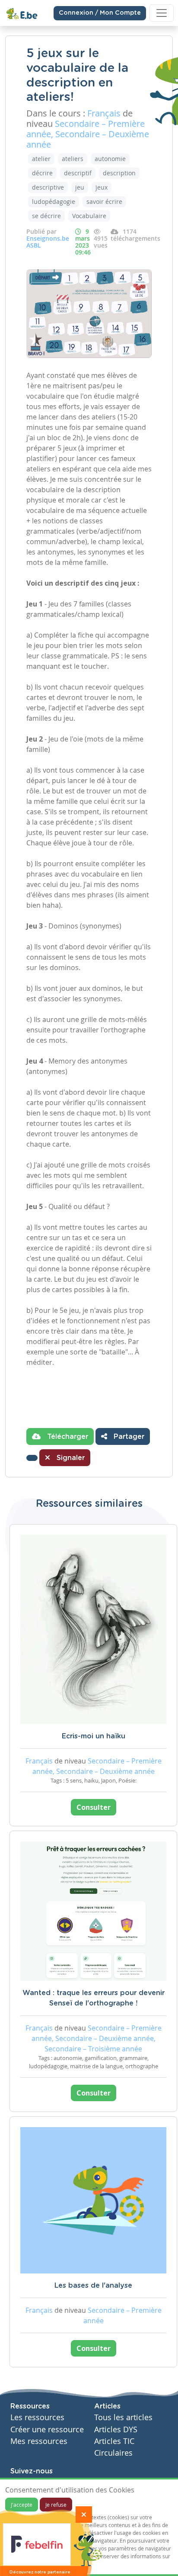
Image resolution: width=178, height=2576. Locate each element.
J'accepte (22, 2505)
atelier (41, 159)
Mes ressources (39, 2441)
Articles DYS (116, 2429)
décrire (42, 173)
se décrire (46, 216)
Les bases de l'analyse (93, 2286)
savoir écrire (104, 202)
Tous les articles (123, 2417)
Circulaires (113, 2453)
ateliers (73, 159)
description (119, 173)
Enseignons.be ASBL (48, 242)
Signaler (70, 1458)
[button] (32, 1458)
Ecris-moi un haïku (94, 1736)
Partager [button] (128, 1437)
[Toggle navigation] (162, 13)
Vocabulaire (89, 216)
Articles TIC (114, 2441)
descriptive (48, 187)
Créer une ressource (47, 2429)
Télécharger (67, 1437)
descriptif (78, 173)
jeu (80, 187)
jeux (102, 187)
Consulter (94, 1807)
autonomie (110, 159)
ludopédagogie (54, 202)
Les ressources (37, 2417)
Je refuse (56, 2505)
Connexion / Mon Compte (100, 13)
